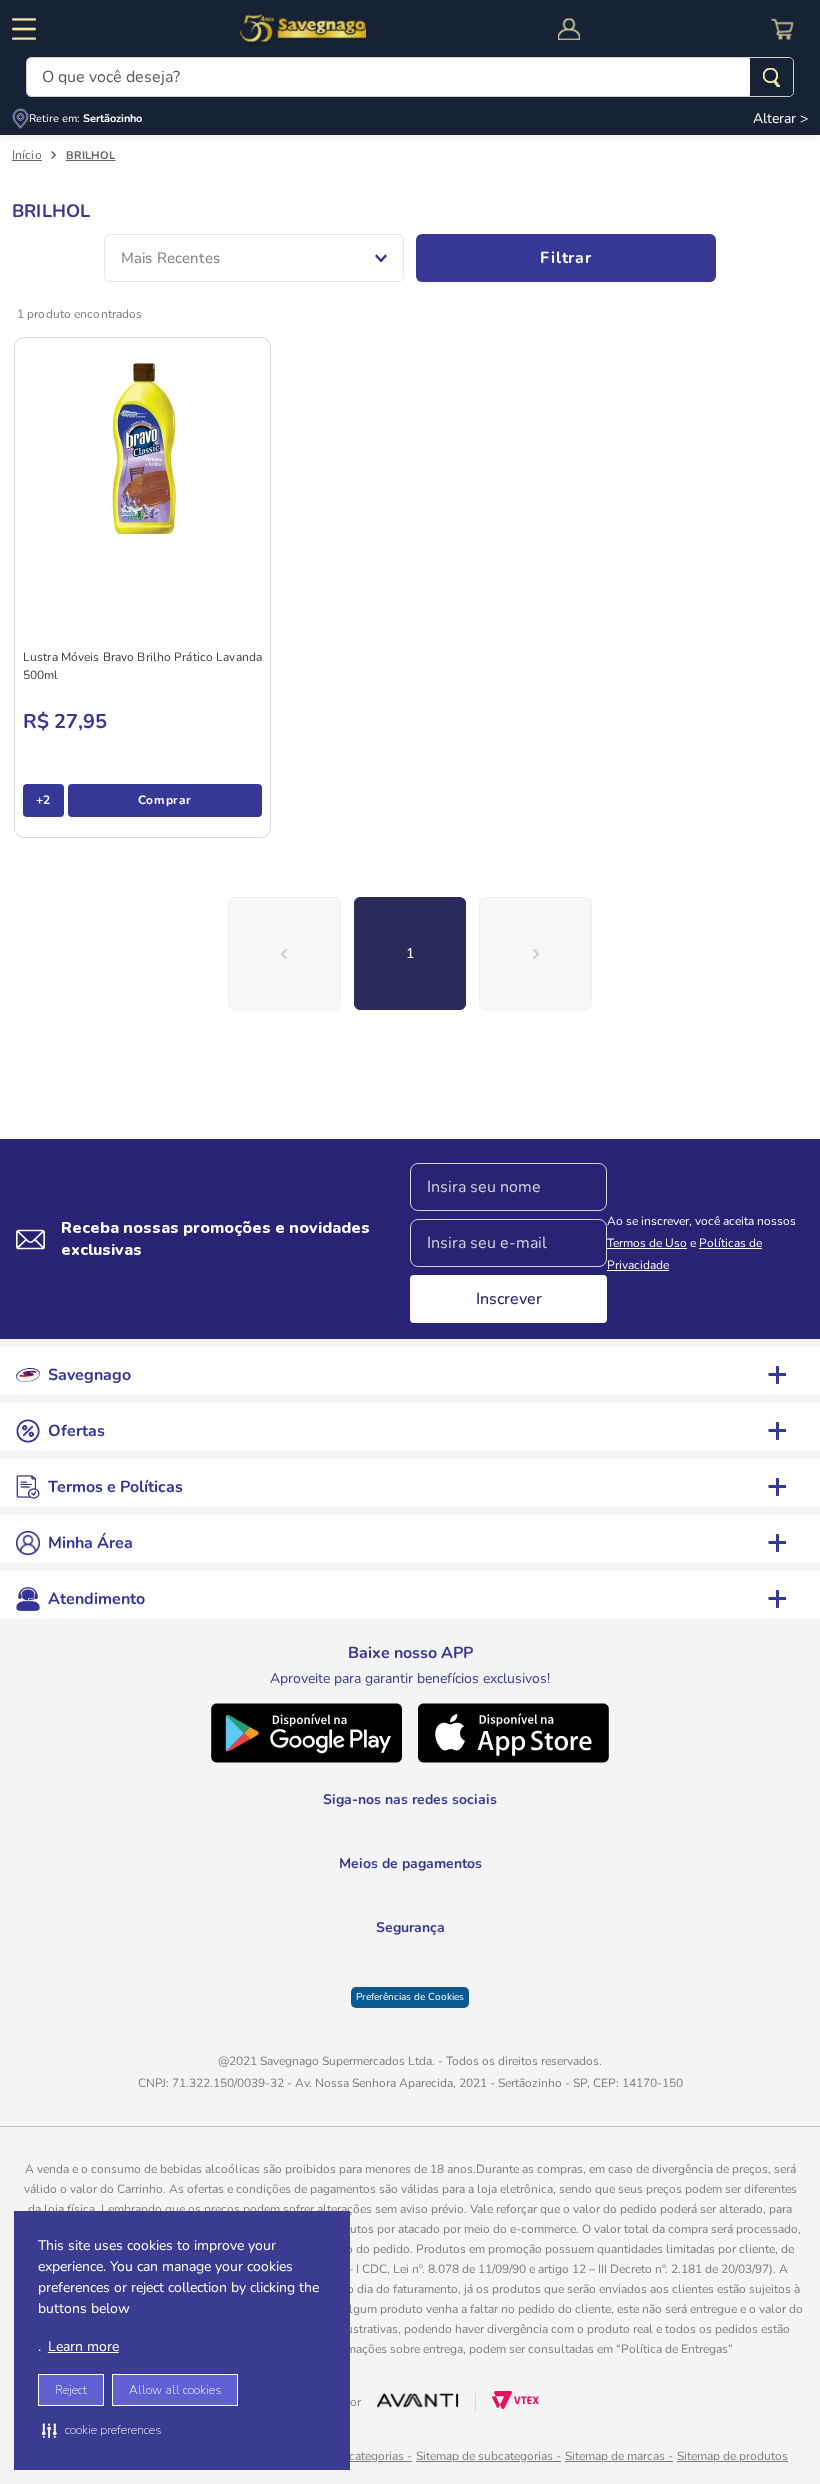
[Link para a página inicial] (27, 155)
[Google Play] (306, 1789)
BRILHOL (91, 155)
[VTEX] (515, 2391)
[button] (101, 2430)
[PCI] (410, 1954)
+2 (43, 800)
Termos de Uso (647, 1274)
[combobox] (410, 77)
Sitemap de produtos (732, 2442)
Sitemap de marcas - (619, 2442)
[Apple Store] (514, 1789)
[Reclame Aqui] (460, 1957)
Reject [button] (71, 2390)
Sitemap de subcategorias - (488, 2442)
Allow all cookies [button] (175, 2390)
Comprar (165, 800)
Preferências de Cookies (410, 1983)
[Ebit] (359, 1957)
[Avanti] (418, 2389)
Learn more (83, 2346)
